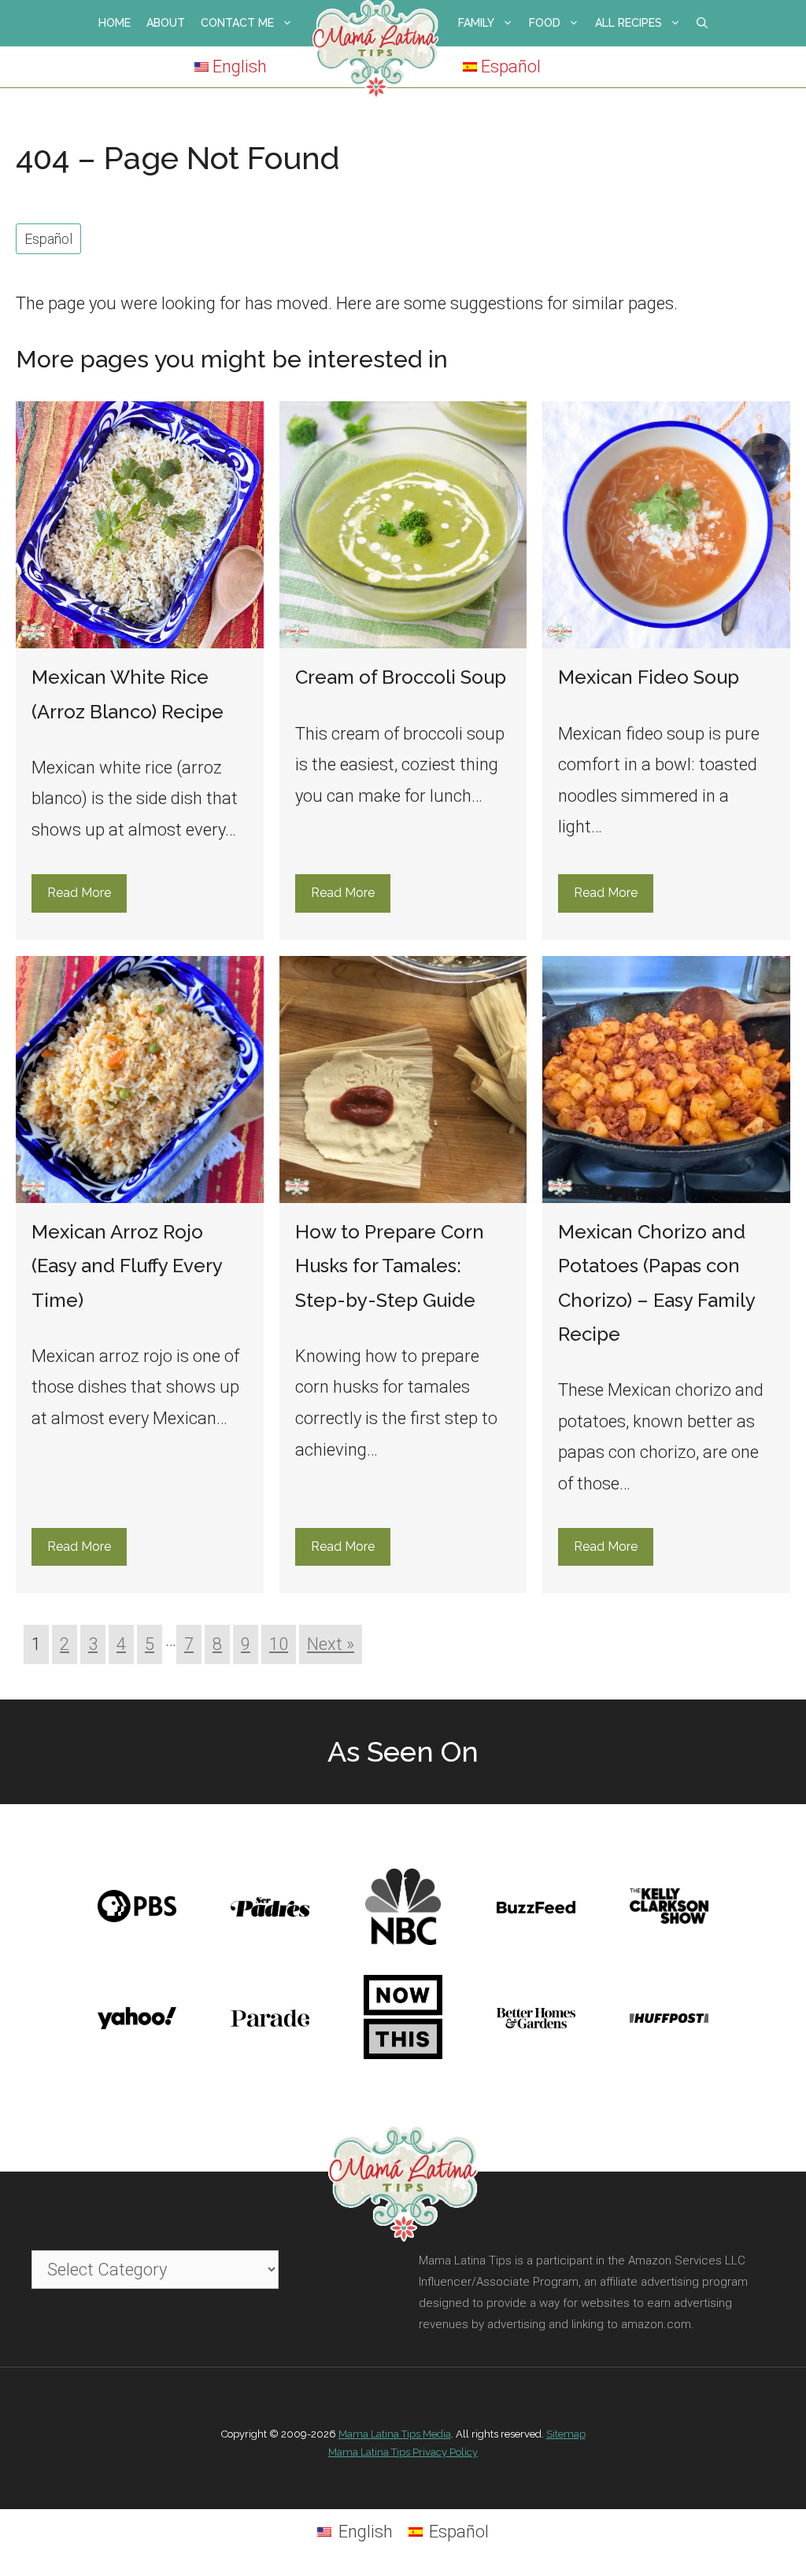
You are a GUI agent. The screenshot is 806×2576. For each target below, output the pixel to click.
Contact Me (237, 23)
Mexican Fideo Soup (649, 677)
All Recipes (629, 23)
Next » (331, 1644)
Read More (79, 893)
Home (115, 23)
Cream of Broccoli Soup (401, 677)
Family (476, 23)
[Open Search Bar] (702, 23)
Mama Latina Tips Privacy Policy (403, 2452)
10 (279, 1644)
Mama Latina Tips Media (395, 2434)
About (166, 23)
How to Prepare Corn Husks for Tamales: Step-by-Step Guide (390, 1266)
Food (545, 23)
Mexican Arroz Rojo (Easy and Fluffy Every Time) (127, 1266)
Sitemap (566, 2434)
